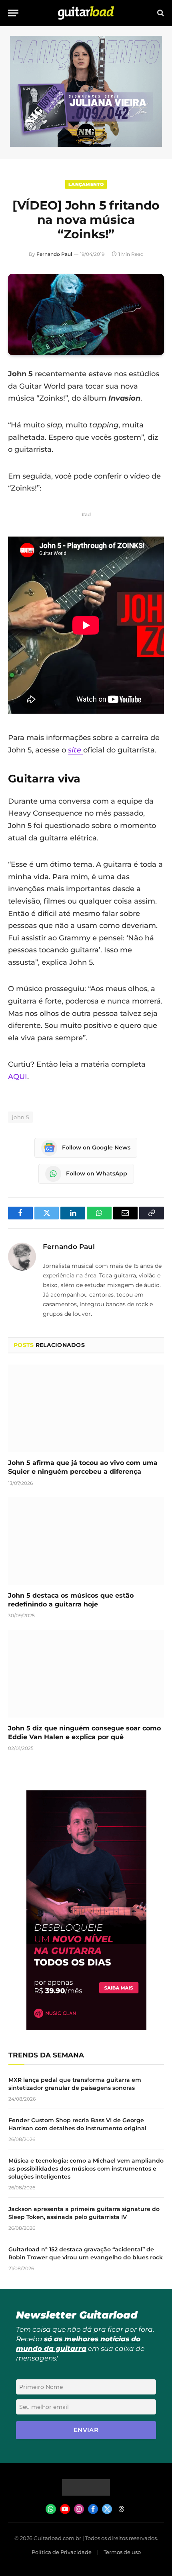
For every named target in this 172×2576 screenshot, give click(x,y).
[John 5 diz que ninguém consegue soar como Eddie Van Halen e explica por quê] (86, 1673)
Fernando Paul (54, 254)
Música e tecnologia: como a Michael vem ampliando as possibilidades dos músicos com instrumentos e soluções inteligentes (86, 2169)
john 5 (20, 1117)
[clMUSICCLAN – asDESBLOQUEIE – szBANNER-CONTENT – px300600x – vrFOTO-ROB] (86, 2028)
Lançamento (86, 184)
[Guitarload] (86, 13)
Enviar (86, 2430)
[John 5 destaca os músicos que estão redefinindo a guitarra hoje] (86, 1541)
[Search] (160, 13)
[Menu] (13, 13)
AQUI (18, 1077)
